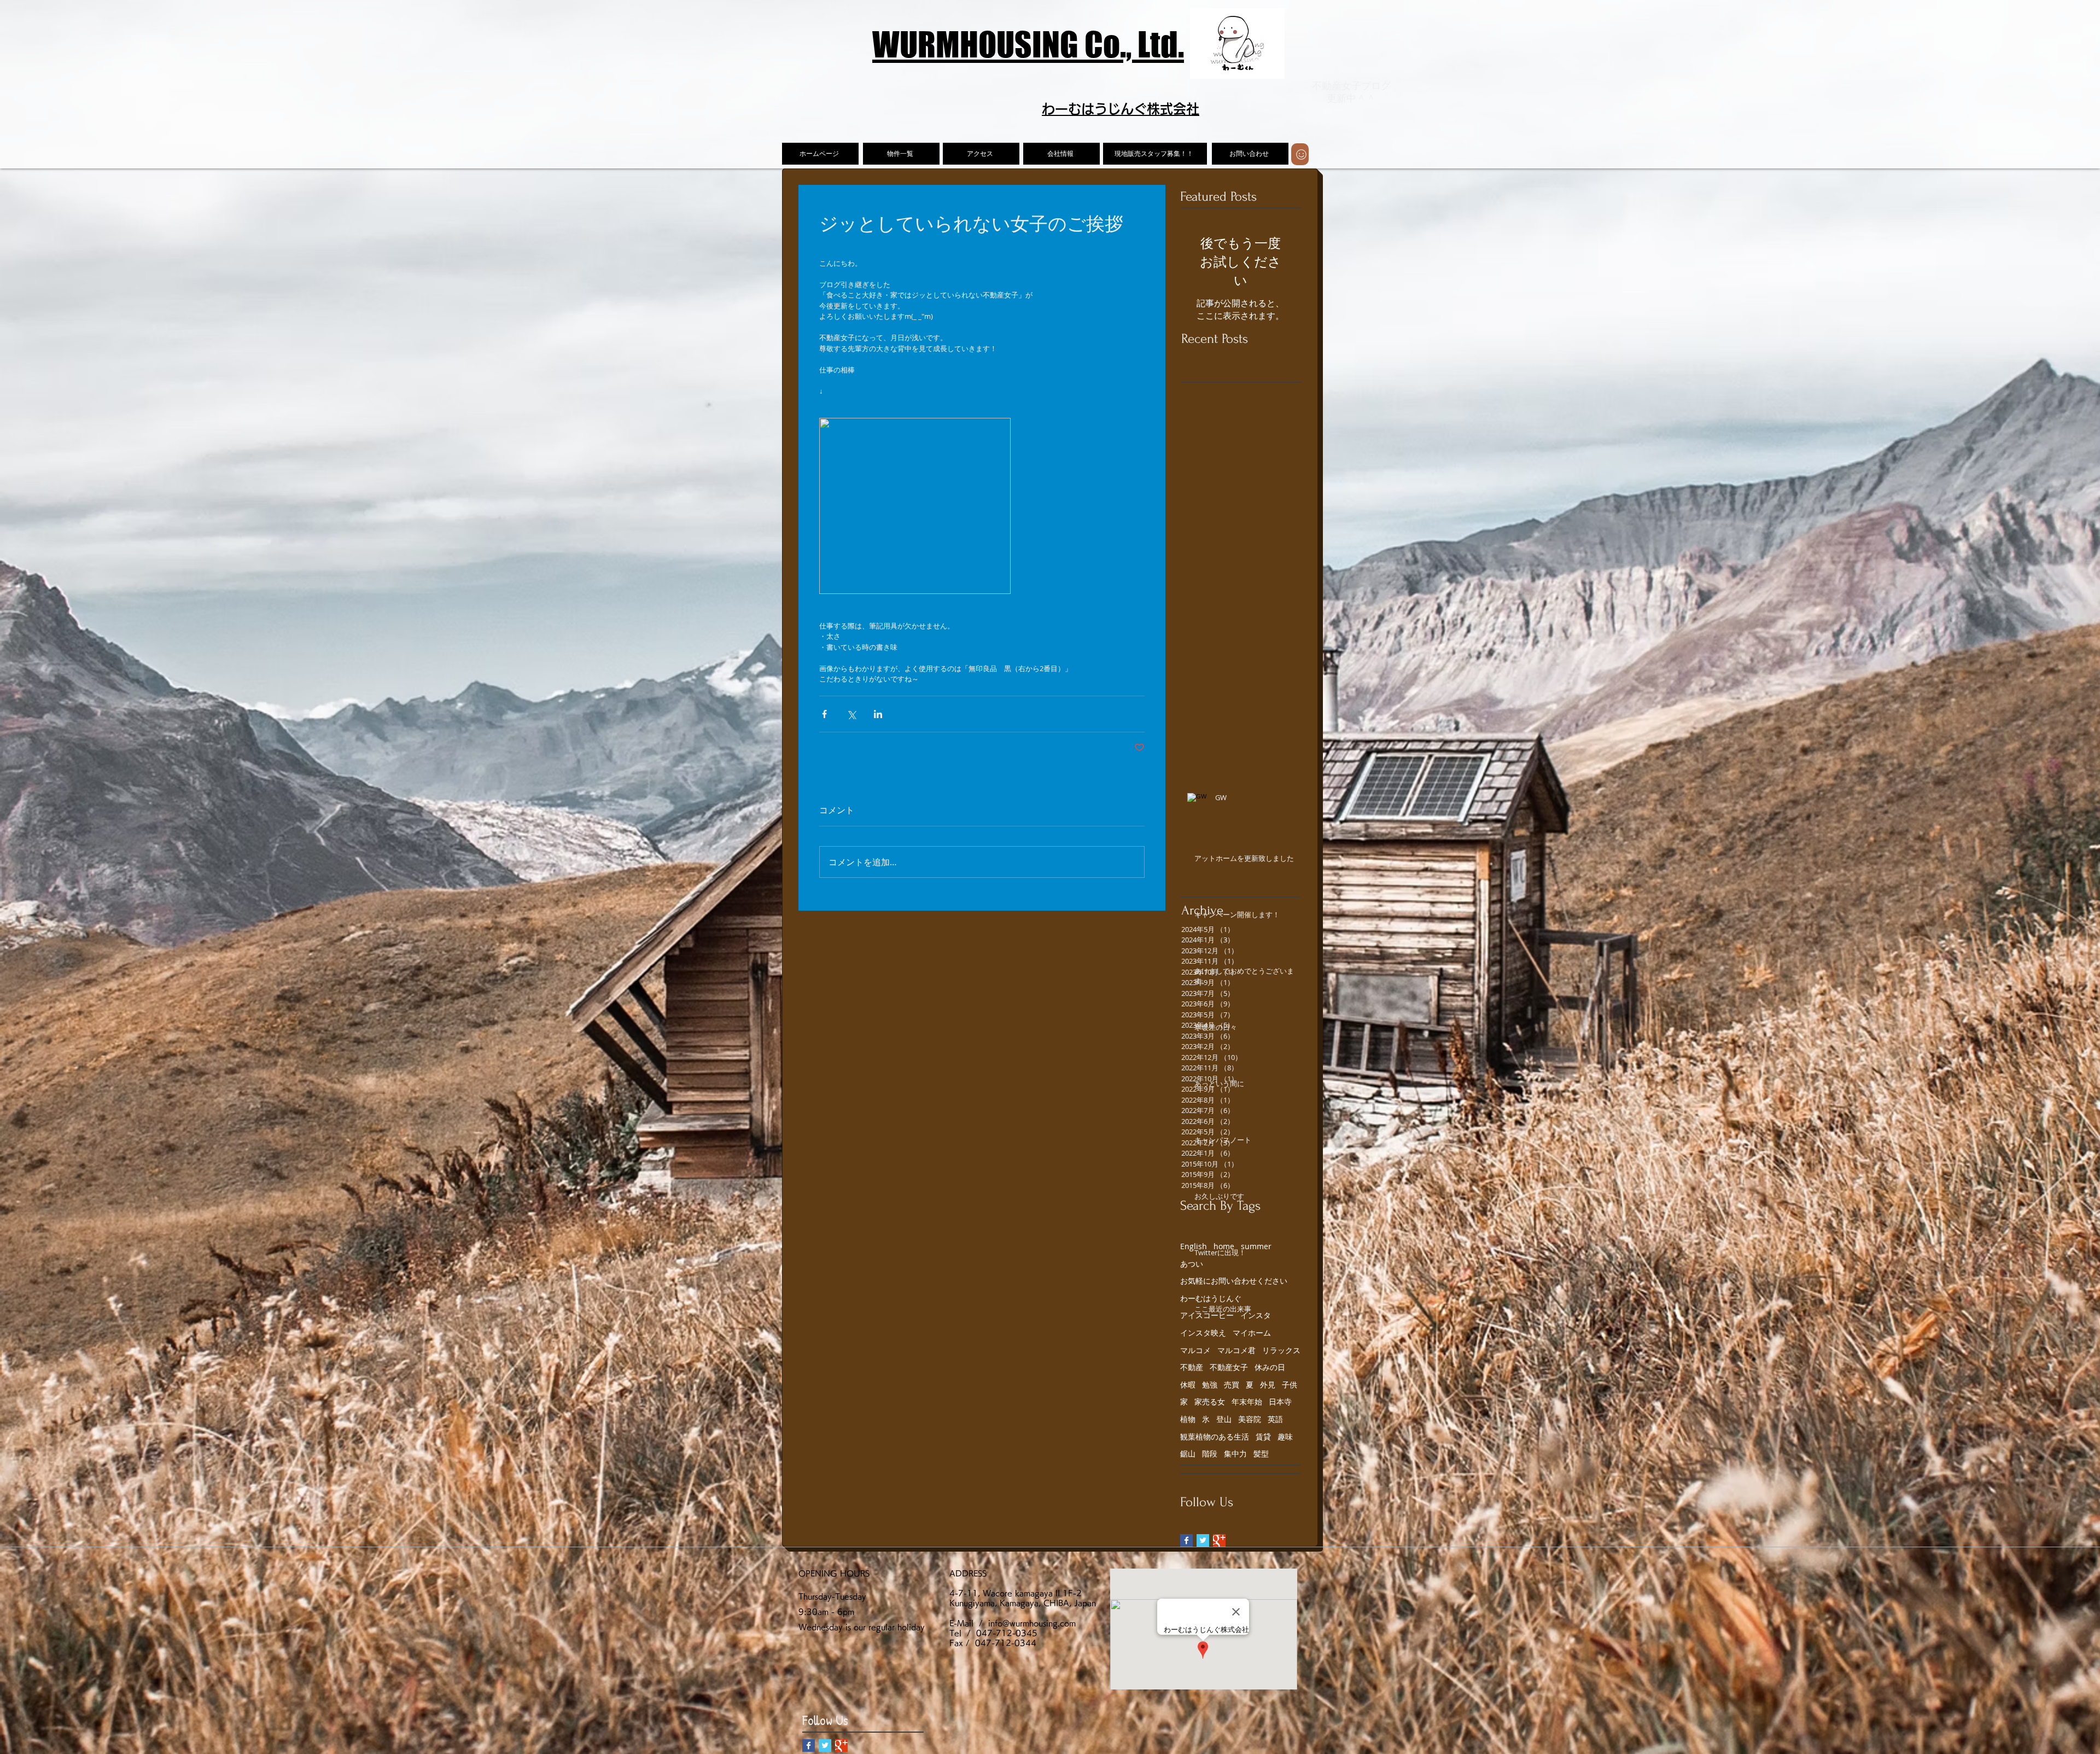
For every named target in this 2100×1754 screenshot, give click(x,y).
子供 (1290, 1385)
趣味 (1285, 1437)
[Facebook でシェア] (824, 714)
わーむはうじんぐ (1211, 1298)
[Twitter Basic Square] (1203, 1540)
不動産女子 (1229, 1367)
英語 (1275, 1419)
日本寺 (1280, 1402)
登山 (1224, 1419)
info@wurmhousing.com (1032, 1623)
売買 (1232, 1385)
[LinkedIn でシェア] (878, 714)
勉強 (1210, 1385)
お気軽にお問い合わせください (1234, 1281)
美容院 (1250, 1419)
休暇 (1188, 1385)
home (1224, 1246)
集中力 (1235, 1453)
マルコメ (1195, 1350)
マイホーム (1252, 1333)
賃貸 (1263, 1437)
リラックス (1281, 1350)
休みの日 (1270, 1367)
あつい (1192, 1264)
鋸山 (1188, 1453)
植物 (1188, 1419)
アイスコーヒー (1207, 1315)
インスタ (1256, 1315)
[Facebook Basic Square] (1186, 1540)
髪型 (1261, 1453)
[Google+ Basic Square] (1219, 1540)
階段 (1210, 1453)
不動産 (1192, 1367)
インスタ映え (1203, 1333)
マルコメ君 (1236, 1350)
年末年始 (1247, 1402)
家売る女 (1210, 1402)
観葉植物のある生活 (1215, 1437)
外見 (1268, 1385)
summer (1256, 1246)
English (1194, 1246)
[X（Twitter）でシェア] (851, 714)
